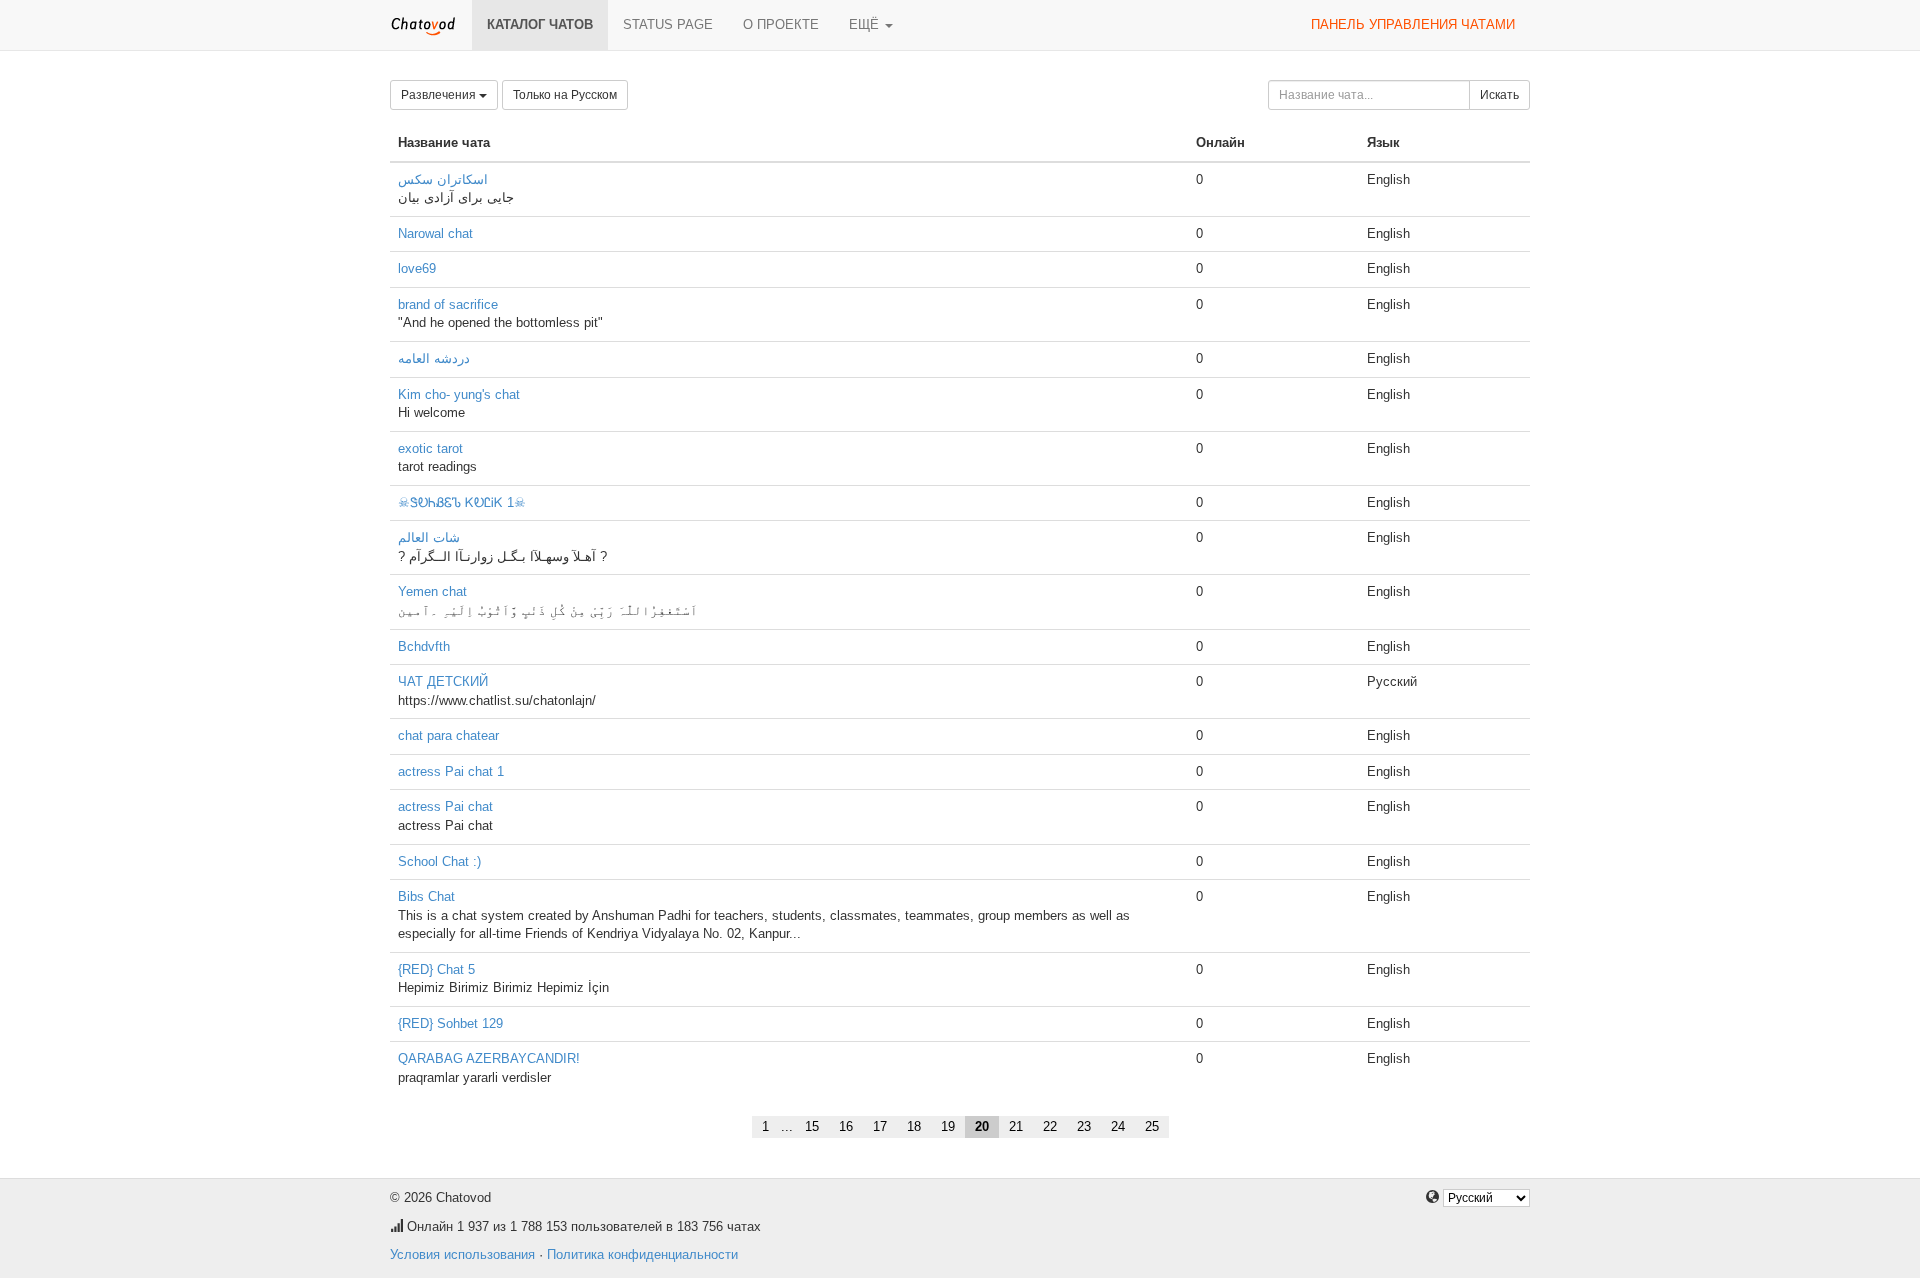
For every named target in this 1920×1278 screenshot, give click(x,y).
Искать (1499, 95)
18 (914, 1126)
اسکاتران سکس (443, 179)
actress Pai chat (445, 806)
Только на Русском (565, 95)
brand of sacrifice (448, 304)
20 (982, 1126)
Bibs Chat (426, 896)
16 (846, 1126)
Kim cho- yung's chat (459, 394)
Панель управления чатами (1413, 24)
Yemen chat (432, 591)
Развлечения (440, 95)
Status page (668, 24)
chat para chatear (448, 735)
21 (1016, 1126)
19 (948, 1126)
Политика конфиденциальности (642, 1254)
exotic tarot (430, 448)
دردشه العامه (434, 358)
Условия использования (462, 1254)
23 (1084, 1126)
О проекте (781, 24)
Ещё (866, 24)
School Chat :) (439, 861)
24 (1118, 1126)
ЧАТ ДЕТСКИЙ (443, 681)
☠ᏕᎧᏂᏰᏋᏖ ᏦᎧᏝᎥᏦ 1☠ (462, 502)
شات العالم (429, 537)
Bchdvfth (424, 646)
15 (812, 1126)
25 (1152, 1126)
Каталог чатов (540, 24)
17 (880, 1126)
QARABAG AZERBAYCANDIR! (489, 1058)
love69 (417, 268)
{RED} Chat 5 (436, 969)
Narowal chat (435, 233)
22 (1050, 1126)
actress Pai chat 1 (451, 771)
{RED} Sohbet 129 (450, 1023)
